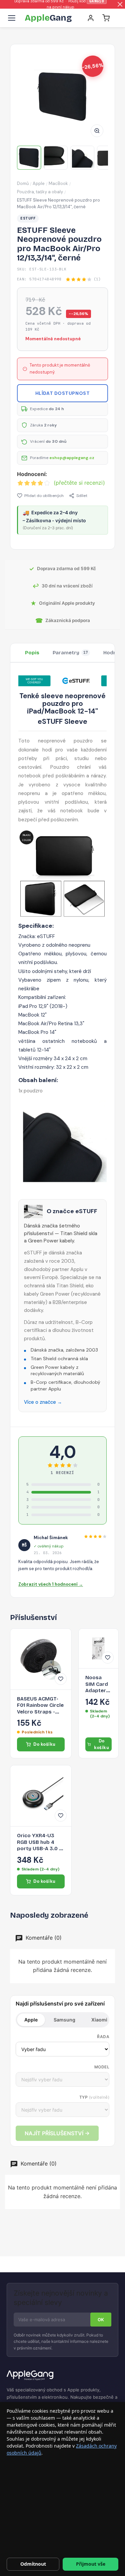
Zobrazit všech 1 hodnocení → (51, 1584)
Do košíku (44, 1744)
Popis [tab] (32, 653)
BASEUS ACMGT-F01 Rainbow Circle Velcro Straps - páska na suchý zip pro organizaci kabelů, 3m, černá (41, 1706)
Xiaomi (99, 2020)
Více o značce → (43, 1402)
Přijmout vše (91, 2564)
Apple (39, 183)
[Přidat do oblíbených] (61, 1679)
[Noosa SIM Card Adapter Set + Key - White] (98, 1648)
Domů (23, 183)
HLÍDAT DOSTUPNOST (63, 393)
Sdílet (82, 496)
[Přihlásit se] (91, 18)
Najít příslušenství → (57, 2133)
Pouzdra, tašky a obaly (40, 192)
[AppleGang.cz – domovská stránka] (62, 2376)
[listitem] (29, 158)
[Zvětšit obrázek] (97, 131)
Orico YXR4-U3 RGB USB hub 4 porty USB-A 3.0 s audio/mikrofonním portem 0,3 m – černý (41, 1842)
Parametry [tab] (70, 653)
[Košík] (106, 18)
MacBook (58, 183)
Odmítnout (33, 2564)
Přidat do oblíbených (44, 496)
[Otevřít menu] (12, 18)
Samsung (64, 2020)
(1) (97, 279)
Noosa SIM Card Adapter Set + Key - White (97, 1684)
